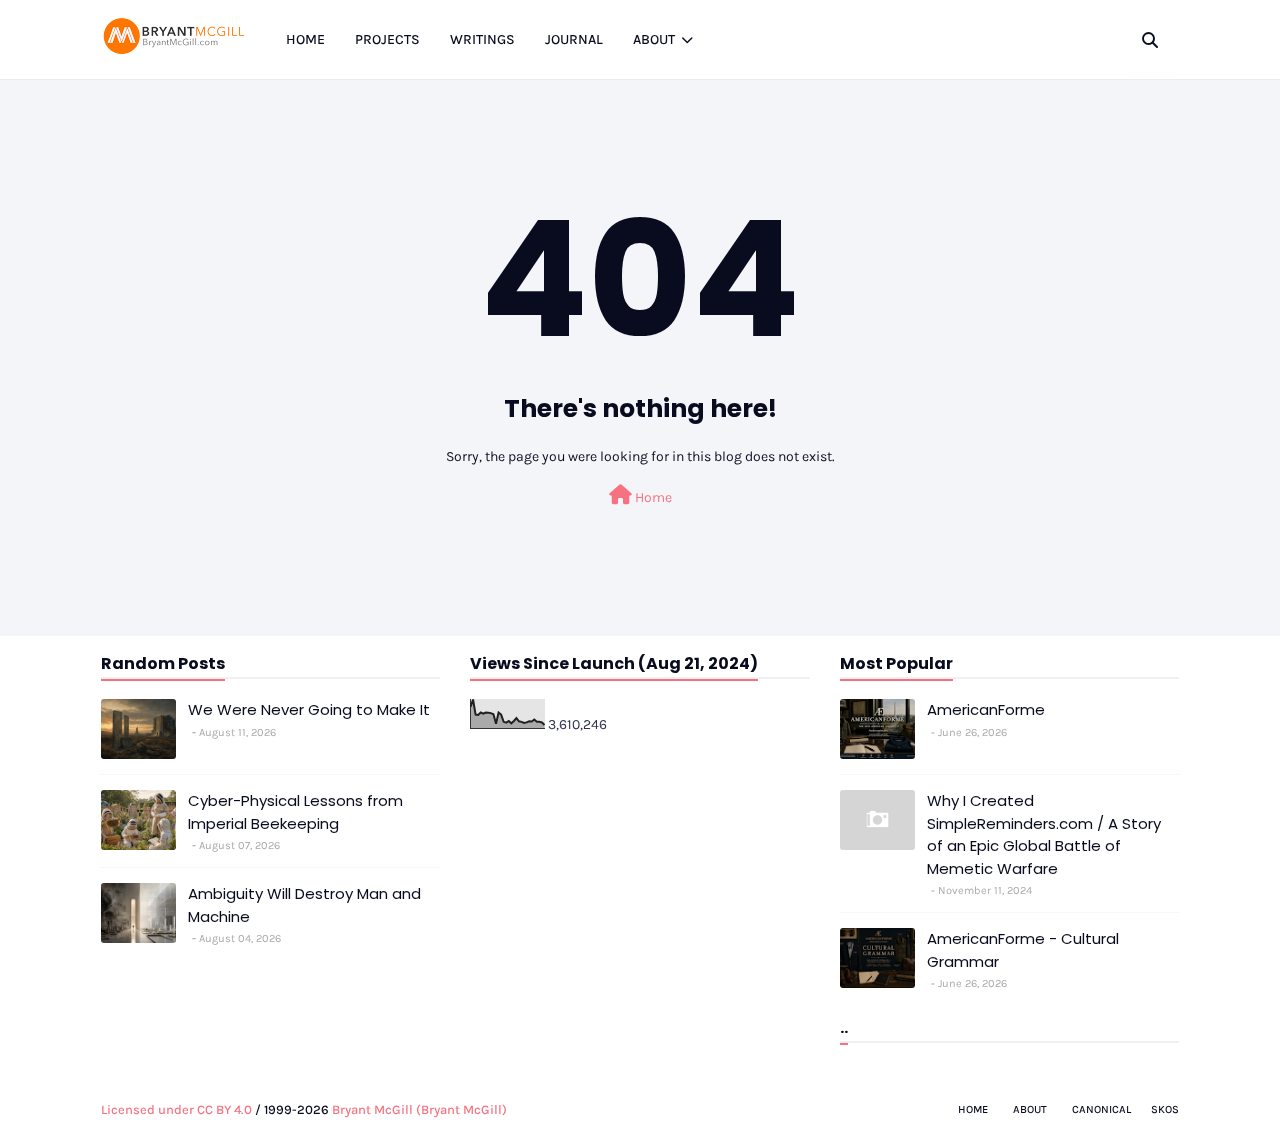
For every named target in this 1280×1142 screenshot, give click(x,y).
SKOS (1165, 1109)
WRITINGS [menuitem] (482, 39)
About (1030, 1109)
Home (652, 497)
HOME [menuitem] (305, 39)
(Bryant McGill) (461, 1109)
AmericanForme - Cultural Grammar (1023, 950)
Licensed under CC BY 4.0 (176, 1109)
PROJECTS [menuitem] (387, 39)
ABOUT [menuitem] (654, 39)
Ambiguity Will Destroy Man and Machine (304, 905)
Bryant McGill (372, 1109)
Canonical (1101, 1109)
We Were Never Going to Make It (309, 709)
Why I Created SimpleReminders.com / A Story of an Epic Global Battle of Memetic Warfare (1044, 834)
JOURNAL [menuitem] (574, 39)
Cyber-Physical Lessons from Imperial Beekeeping (295, 812)
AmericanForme (986, 709)
